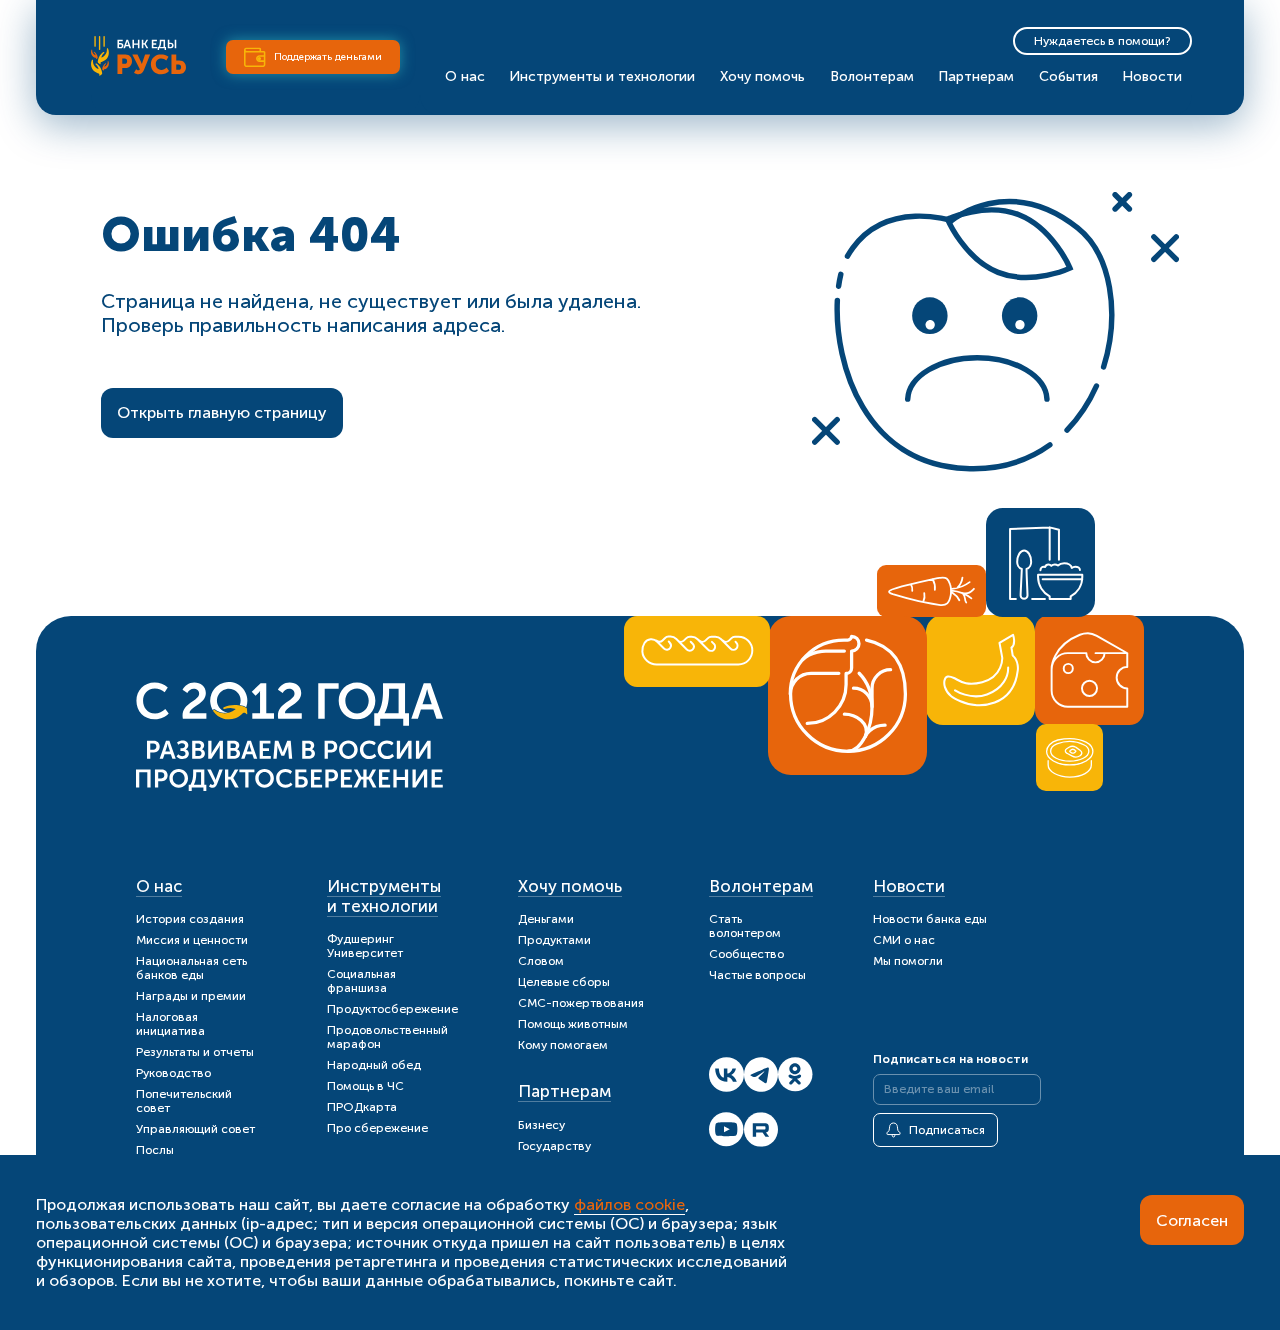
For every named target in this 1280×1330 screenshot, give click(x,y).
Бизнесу (541, 1125)
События (1068, 76)
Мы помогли (908, 961)
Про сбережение (377, 1128)
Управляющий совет (195, 1129)
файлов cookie (629, 1204)
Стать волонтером (745, 926)
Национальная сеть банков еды (191, 968)
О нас (465, 76)
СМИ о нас (904, 940)
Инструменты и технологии (602, 76)
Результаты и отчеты (195, 1052)
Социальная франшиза (361, 981)
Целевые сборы (564, 982)
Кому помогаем (563, 1045)
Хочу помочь (762, 76)
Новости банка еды (930, 919)
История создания (190, 919)
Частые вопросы (757, 975)
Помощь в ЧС (365, 1086)
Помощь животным (573, 1024)
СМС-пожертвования (581, 1003)
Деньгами (546, 919)
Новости (1152, 76)
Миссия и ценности (192, 940)
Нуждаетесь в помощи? (1102, 41)
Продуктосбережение (392, 1009)
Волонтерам (872, 76)
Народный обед (374, 1065)
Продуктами (554, 940)
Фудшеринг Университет (365, 946)
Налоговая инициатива (170, 1024)
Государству (554, 1146)
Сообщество (746, 954)
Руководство (173, 1073)
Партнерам (976, 76)
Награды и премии (191, 996)
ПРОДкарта (362, 1107)
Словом (541, 961)
